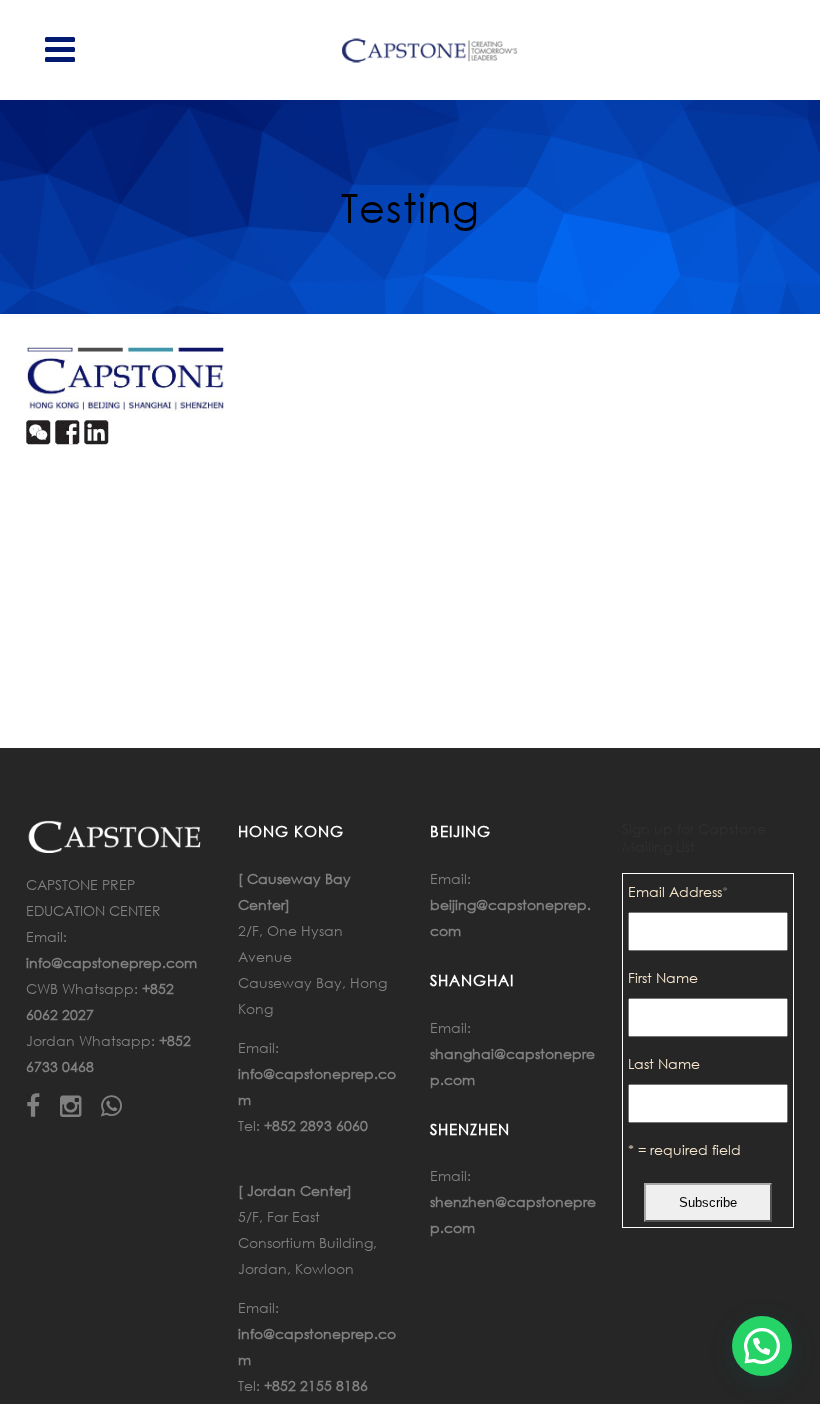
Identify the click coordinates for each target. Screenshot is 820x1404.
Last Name (664, 1063)
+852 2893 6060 (316, 1125)
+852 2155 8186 (316, 1385)
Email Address (678, 891)
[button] (762, 1346)
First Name (663, 977)
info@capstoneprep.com (111, 962)
